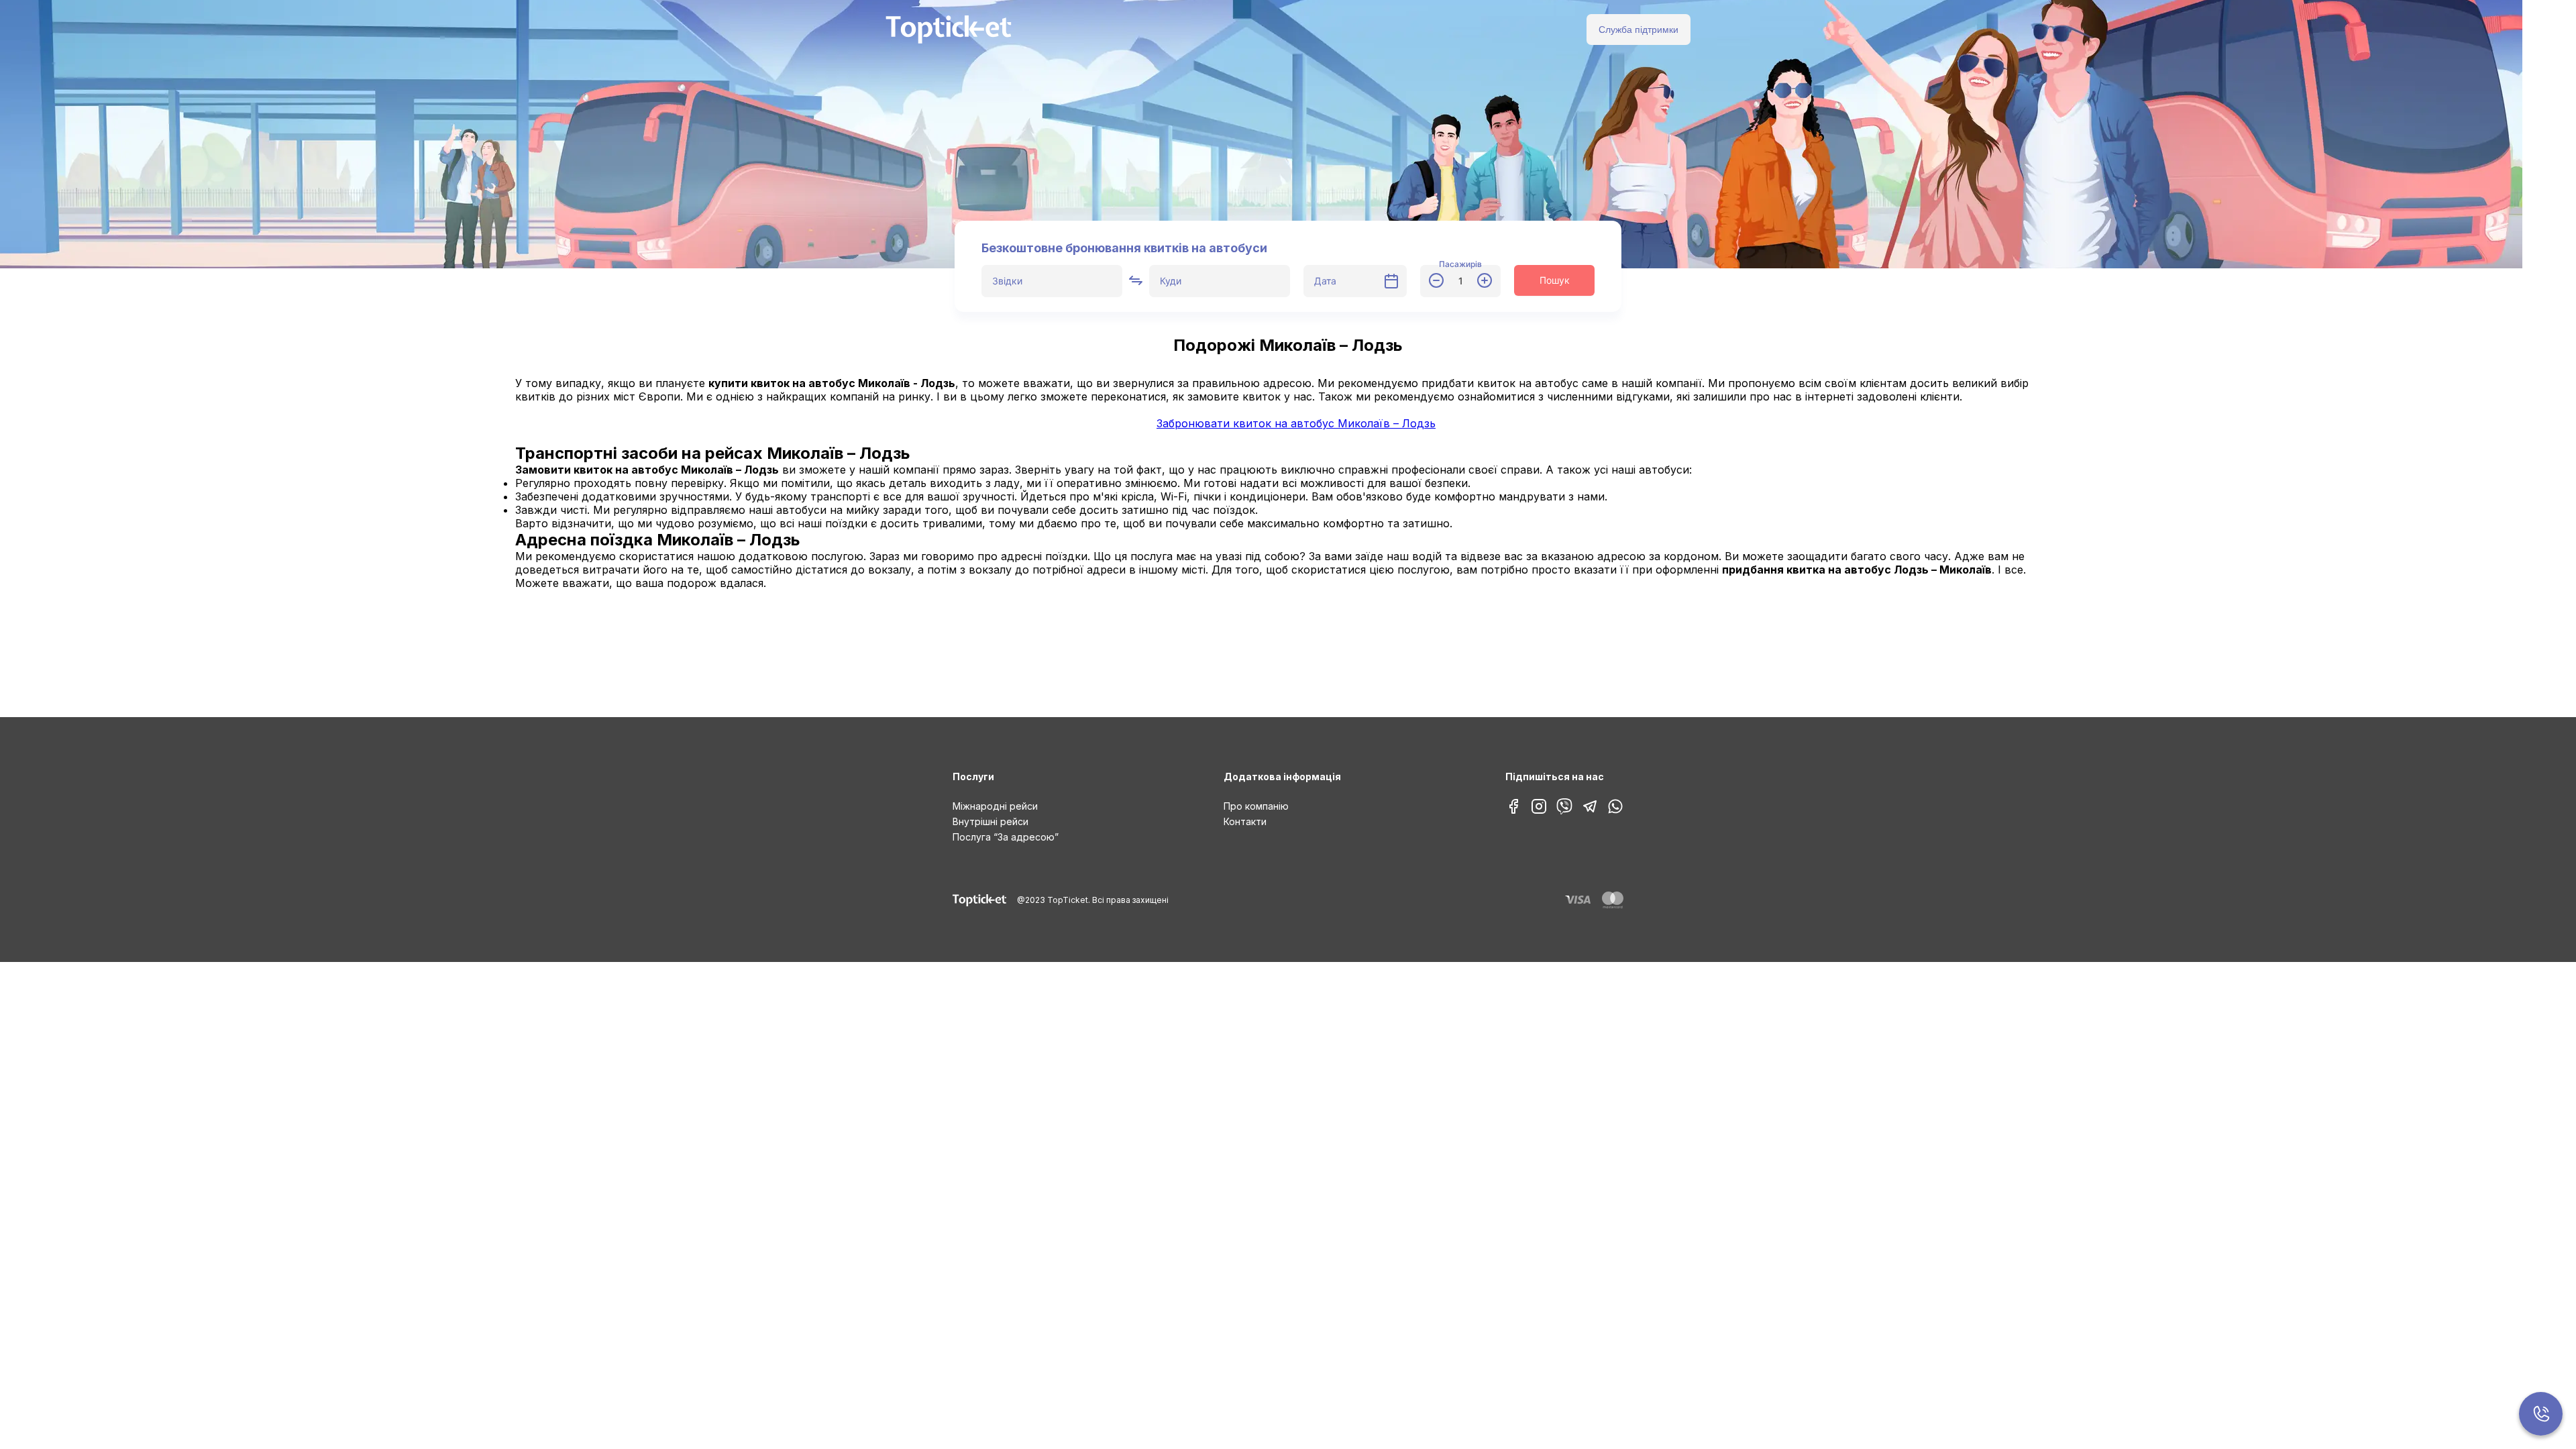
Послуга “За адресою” (1006, 837)
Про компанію (1256, 806)
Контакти (1245, 821)
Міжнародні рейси (995, 806)
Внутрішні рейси (990, 821)
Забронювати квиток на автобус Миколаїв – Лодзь (1296, 423)
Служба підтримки (1639, 30)
